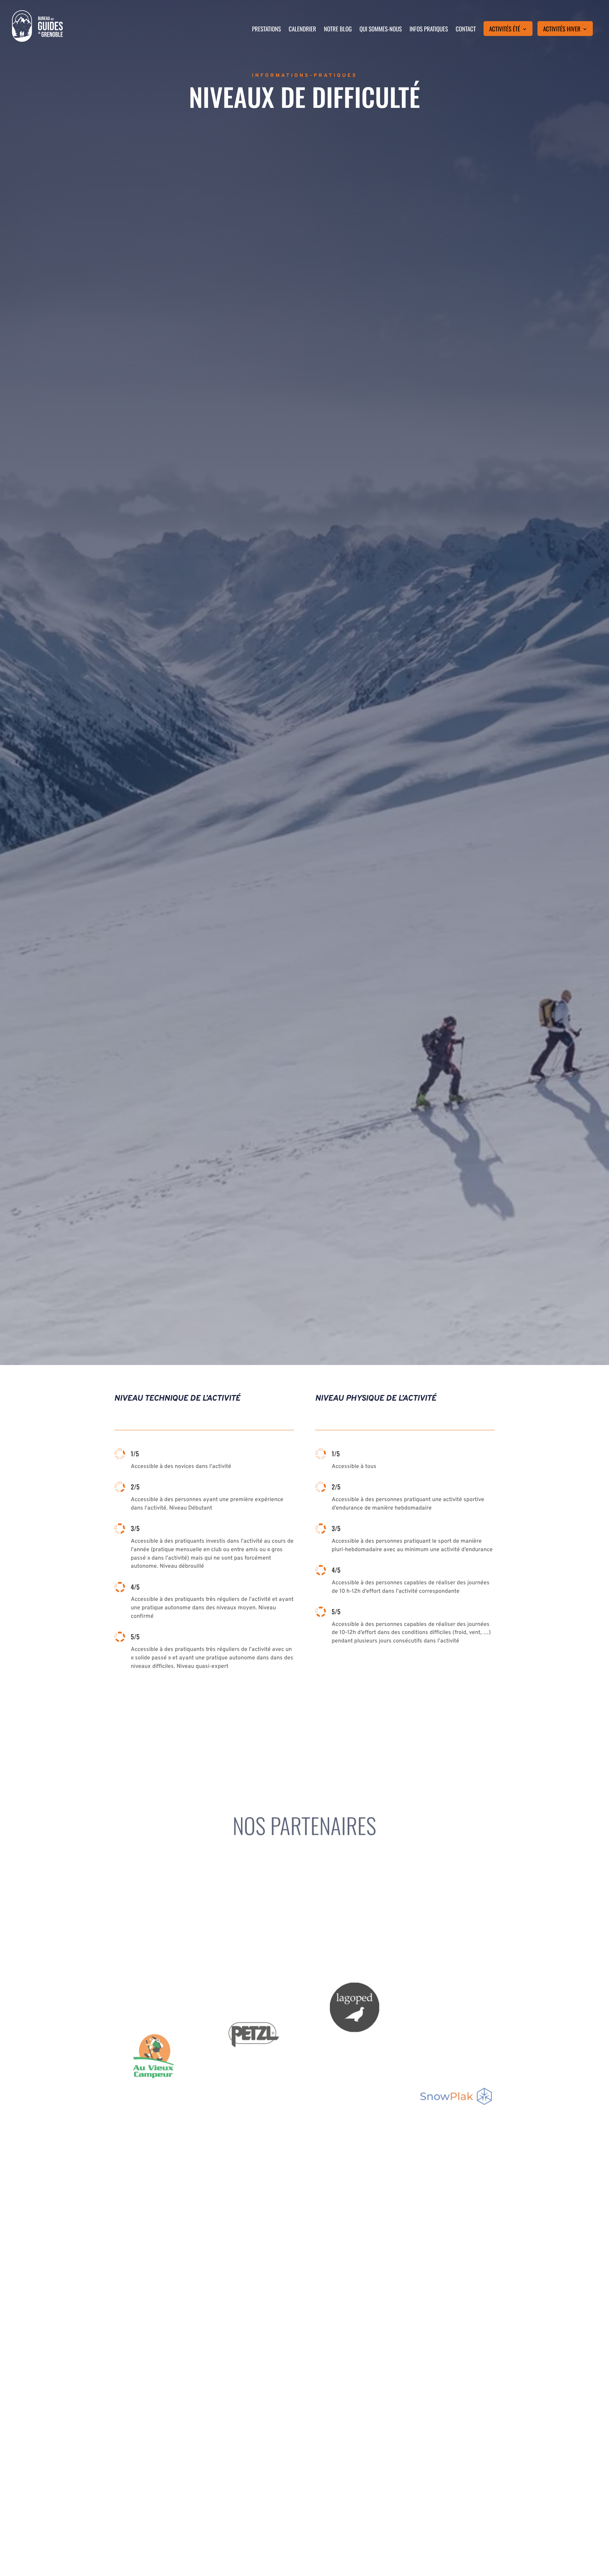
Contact (466, 30)
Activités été (505, 30)
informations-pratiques (305, 76)
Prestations (266, 30)
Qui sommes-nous (381, 30)
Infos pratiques (429, 30)
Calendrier (302, 30)
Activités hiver (562, 30)
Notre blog (338, 30)
